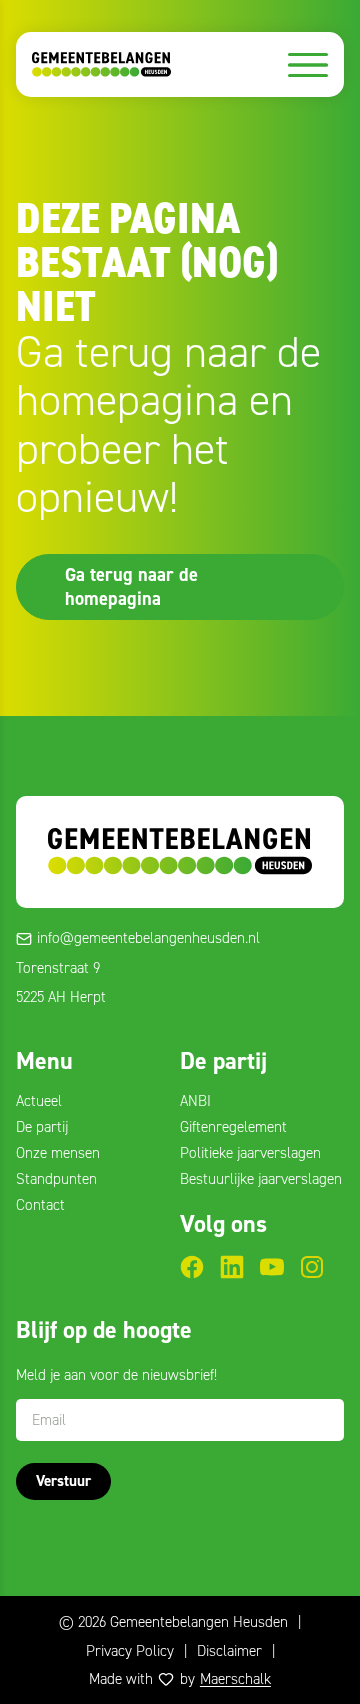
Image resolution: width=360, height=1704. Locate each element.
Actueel (39, 1101)
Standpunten (56, 1179)
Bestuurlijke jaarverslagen (261, 1179)
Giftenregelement (233, 1127)
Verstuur (63, 1481)
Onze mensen (58, 1153)
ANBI (195, 1101)
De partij (42, 1127)
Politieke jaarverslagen (250, 1153)
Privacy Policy (130, 1651)
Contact (40, 1205)
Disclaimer (229, 1651)
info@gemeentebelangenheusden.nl (148, 938)
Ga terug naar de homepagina (131, 586)
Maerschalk (235, 1679)
